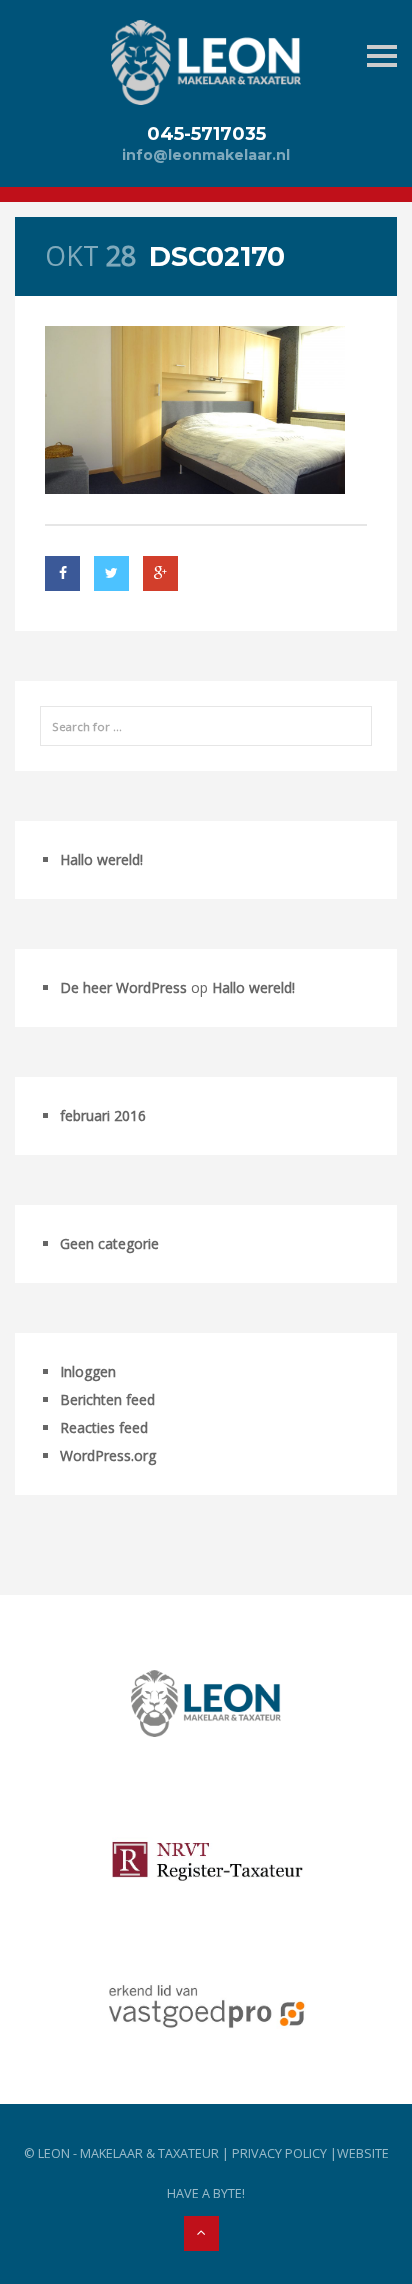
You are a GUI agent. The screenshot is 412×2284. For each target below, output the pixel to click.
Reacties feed (104, 1427)
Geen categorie (109, 1243)
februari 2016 (103, 1115)
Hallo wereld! (101, 859)
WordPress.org (108, 1455)
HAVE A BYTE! (206, 2193)
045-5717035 (206, 133)
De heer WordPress (123, 987)
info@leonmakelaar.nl (206, 155)
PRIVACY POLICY (279, 2153)
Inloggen (88, 1371)
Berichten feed (107, 1399)
